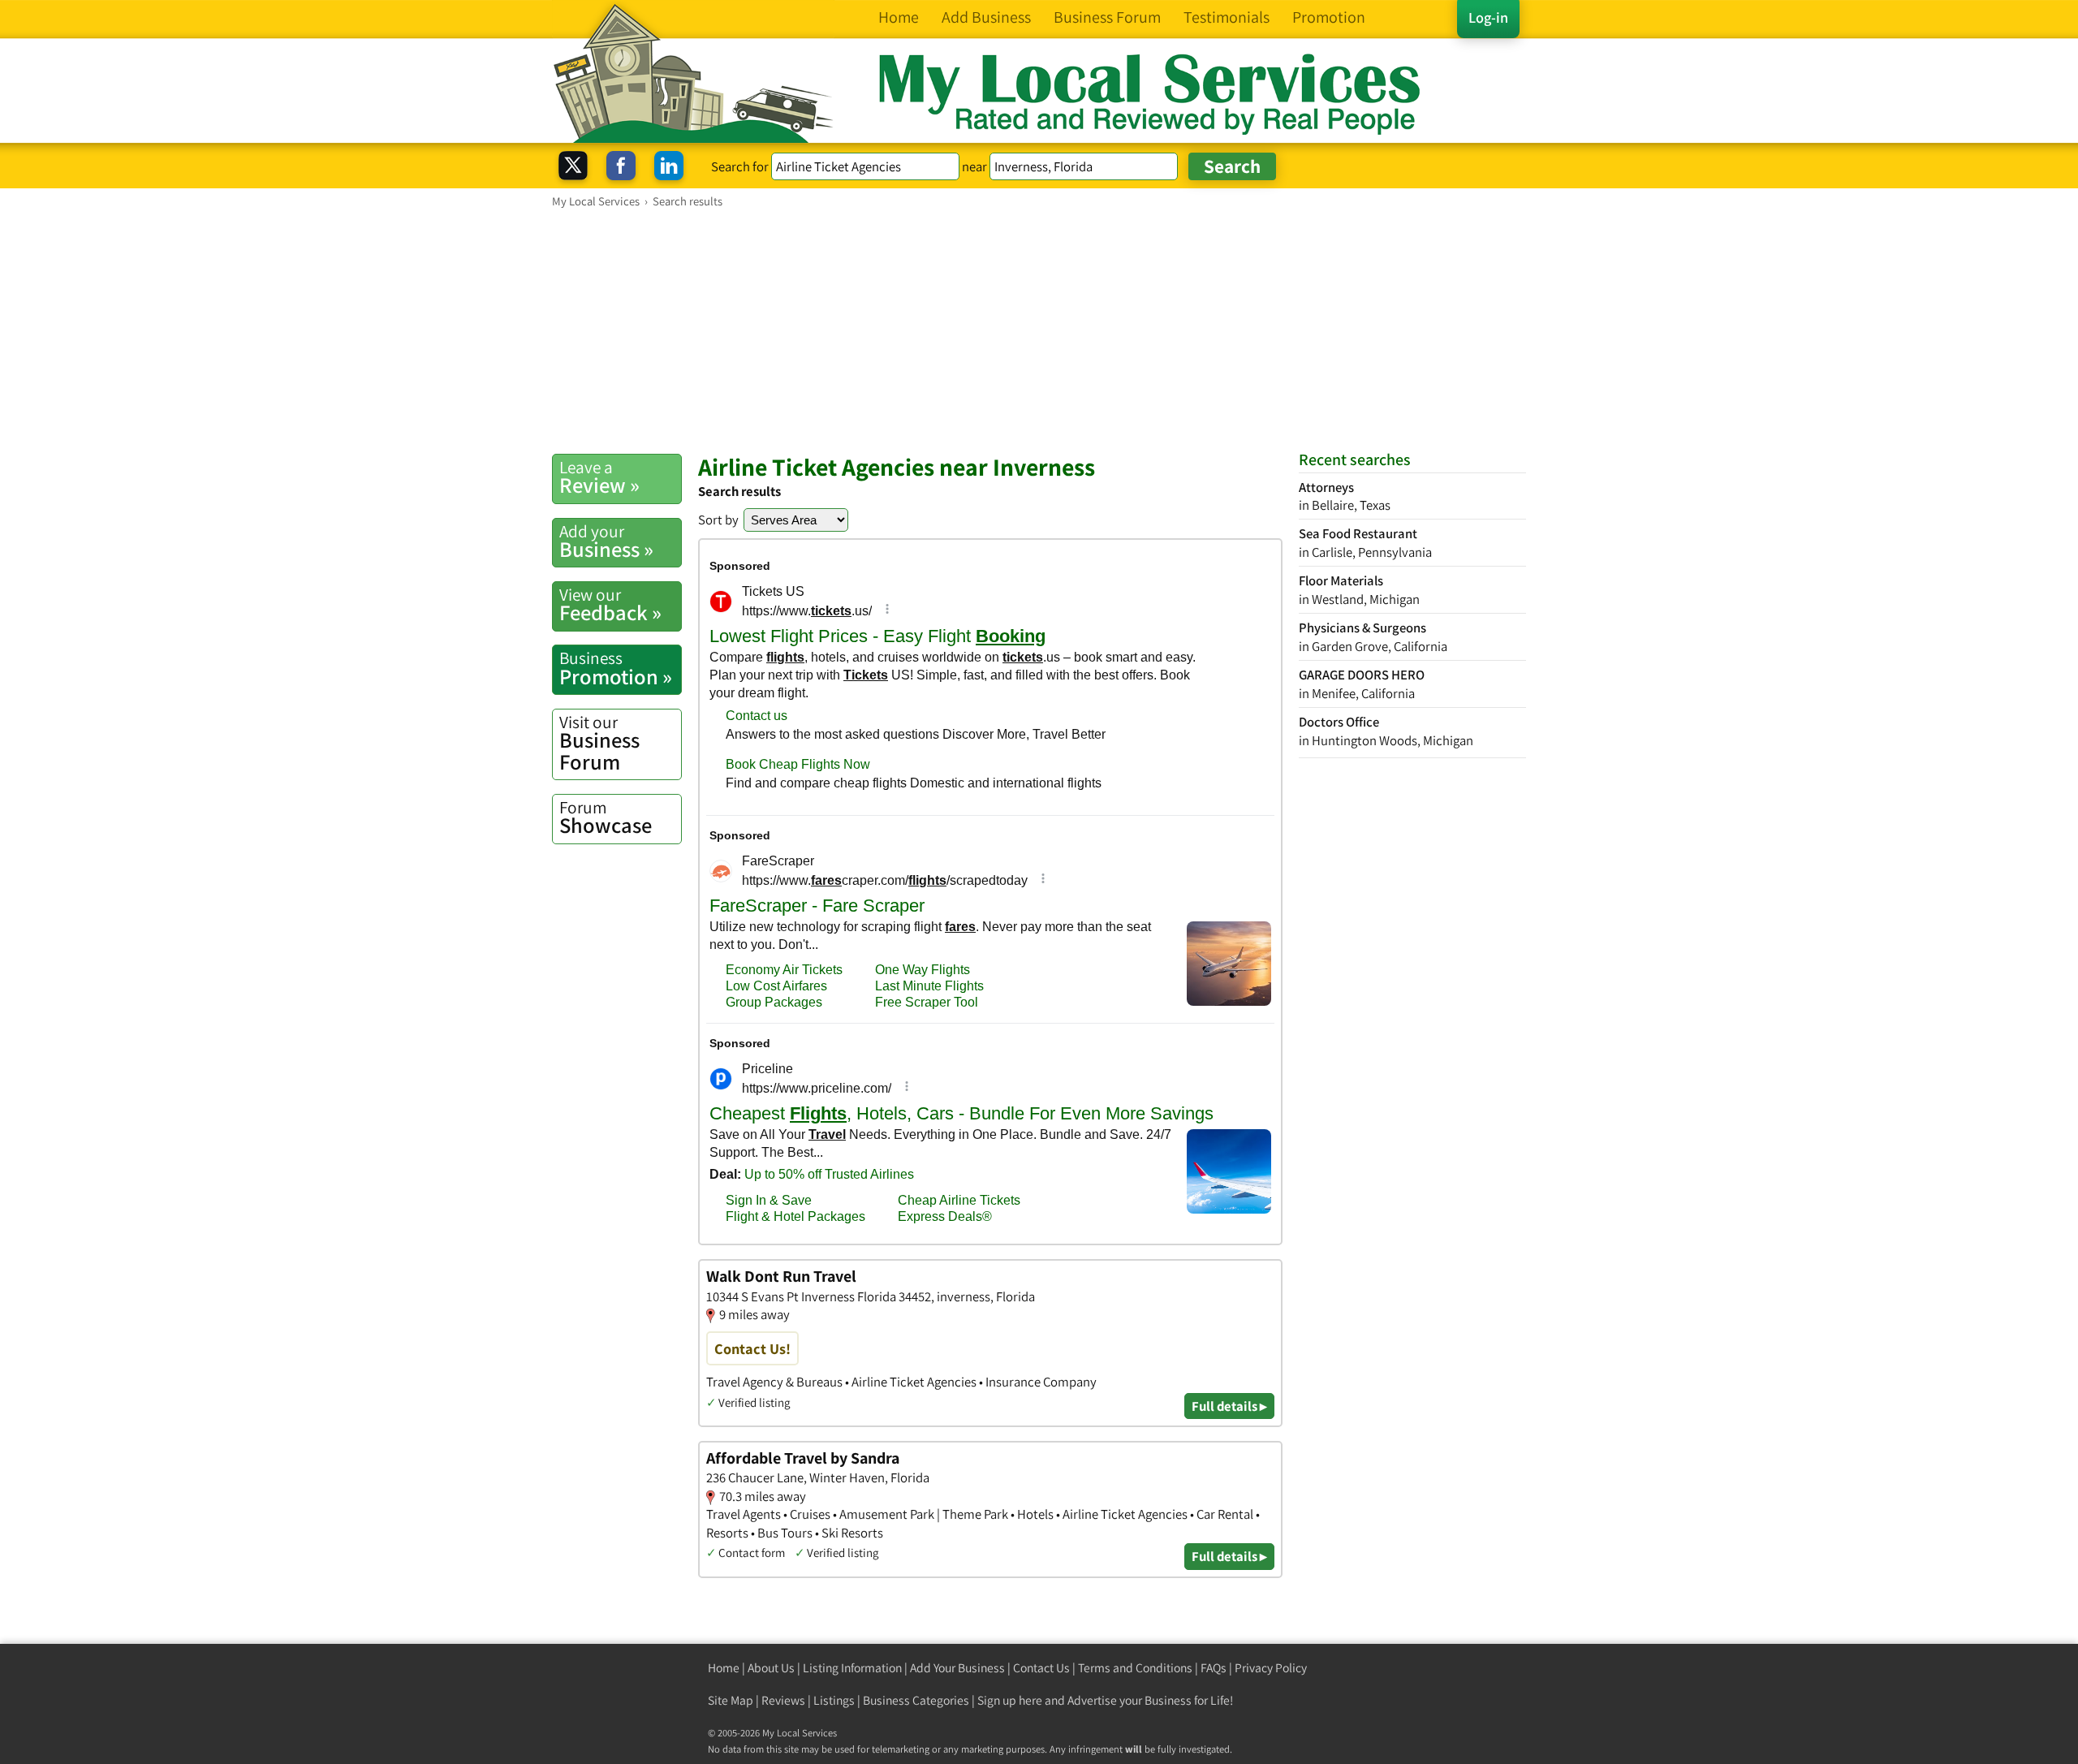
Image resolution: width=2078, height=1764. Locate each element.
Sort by (718, 520)
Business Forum (599, 743)
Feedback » (610, 605)
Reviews (783, 1700)
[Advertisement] (1039, 330)
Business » (606, 541)
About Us (771, 1668)
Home (724, 1668)
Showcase (606, 817)
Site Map (731, 1700)
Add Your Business (957, 1668)
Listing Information (852, 1668)
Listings (834, 1700)
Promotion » (616, 668)
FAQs (1214, 1668)
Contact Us (1041, 1668)
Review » (599, 477)
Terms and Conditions (1135, 1668)
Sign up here (1010, 1700)
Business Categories (916, 1700)
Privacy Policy (1271, 1668)
